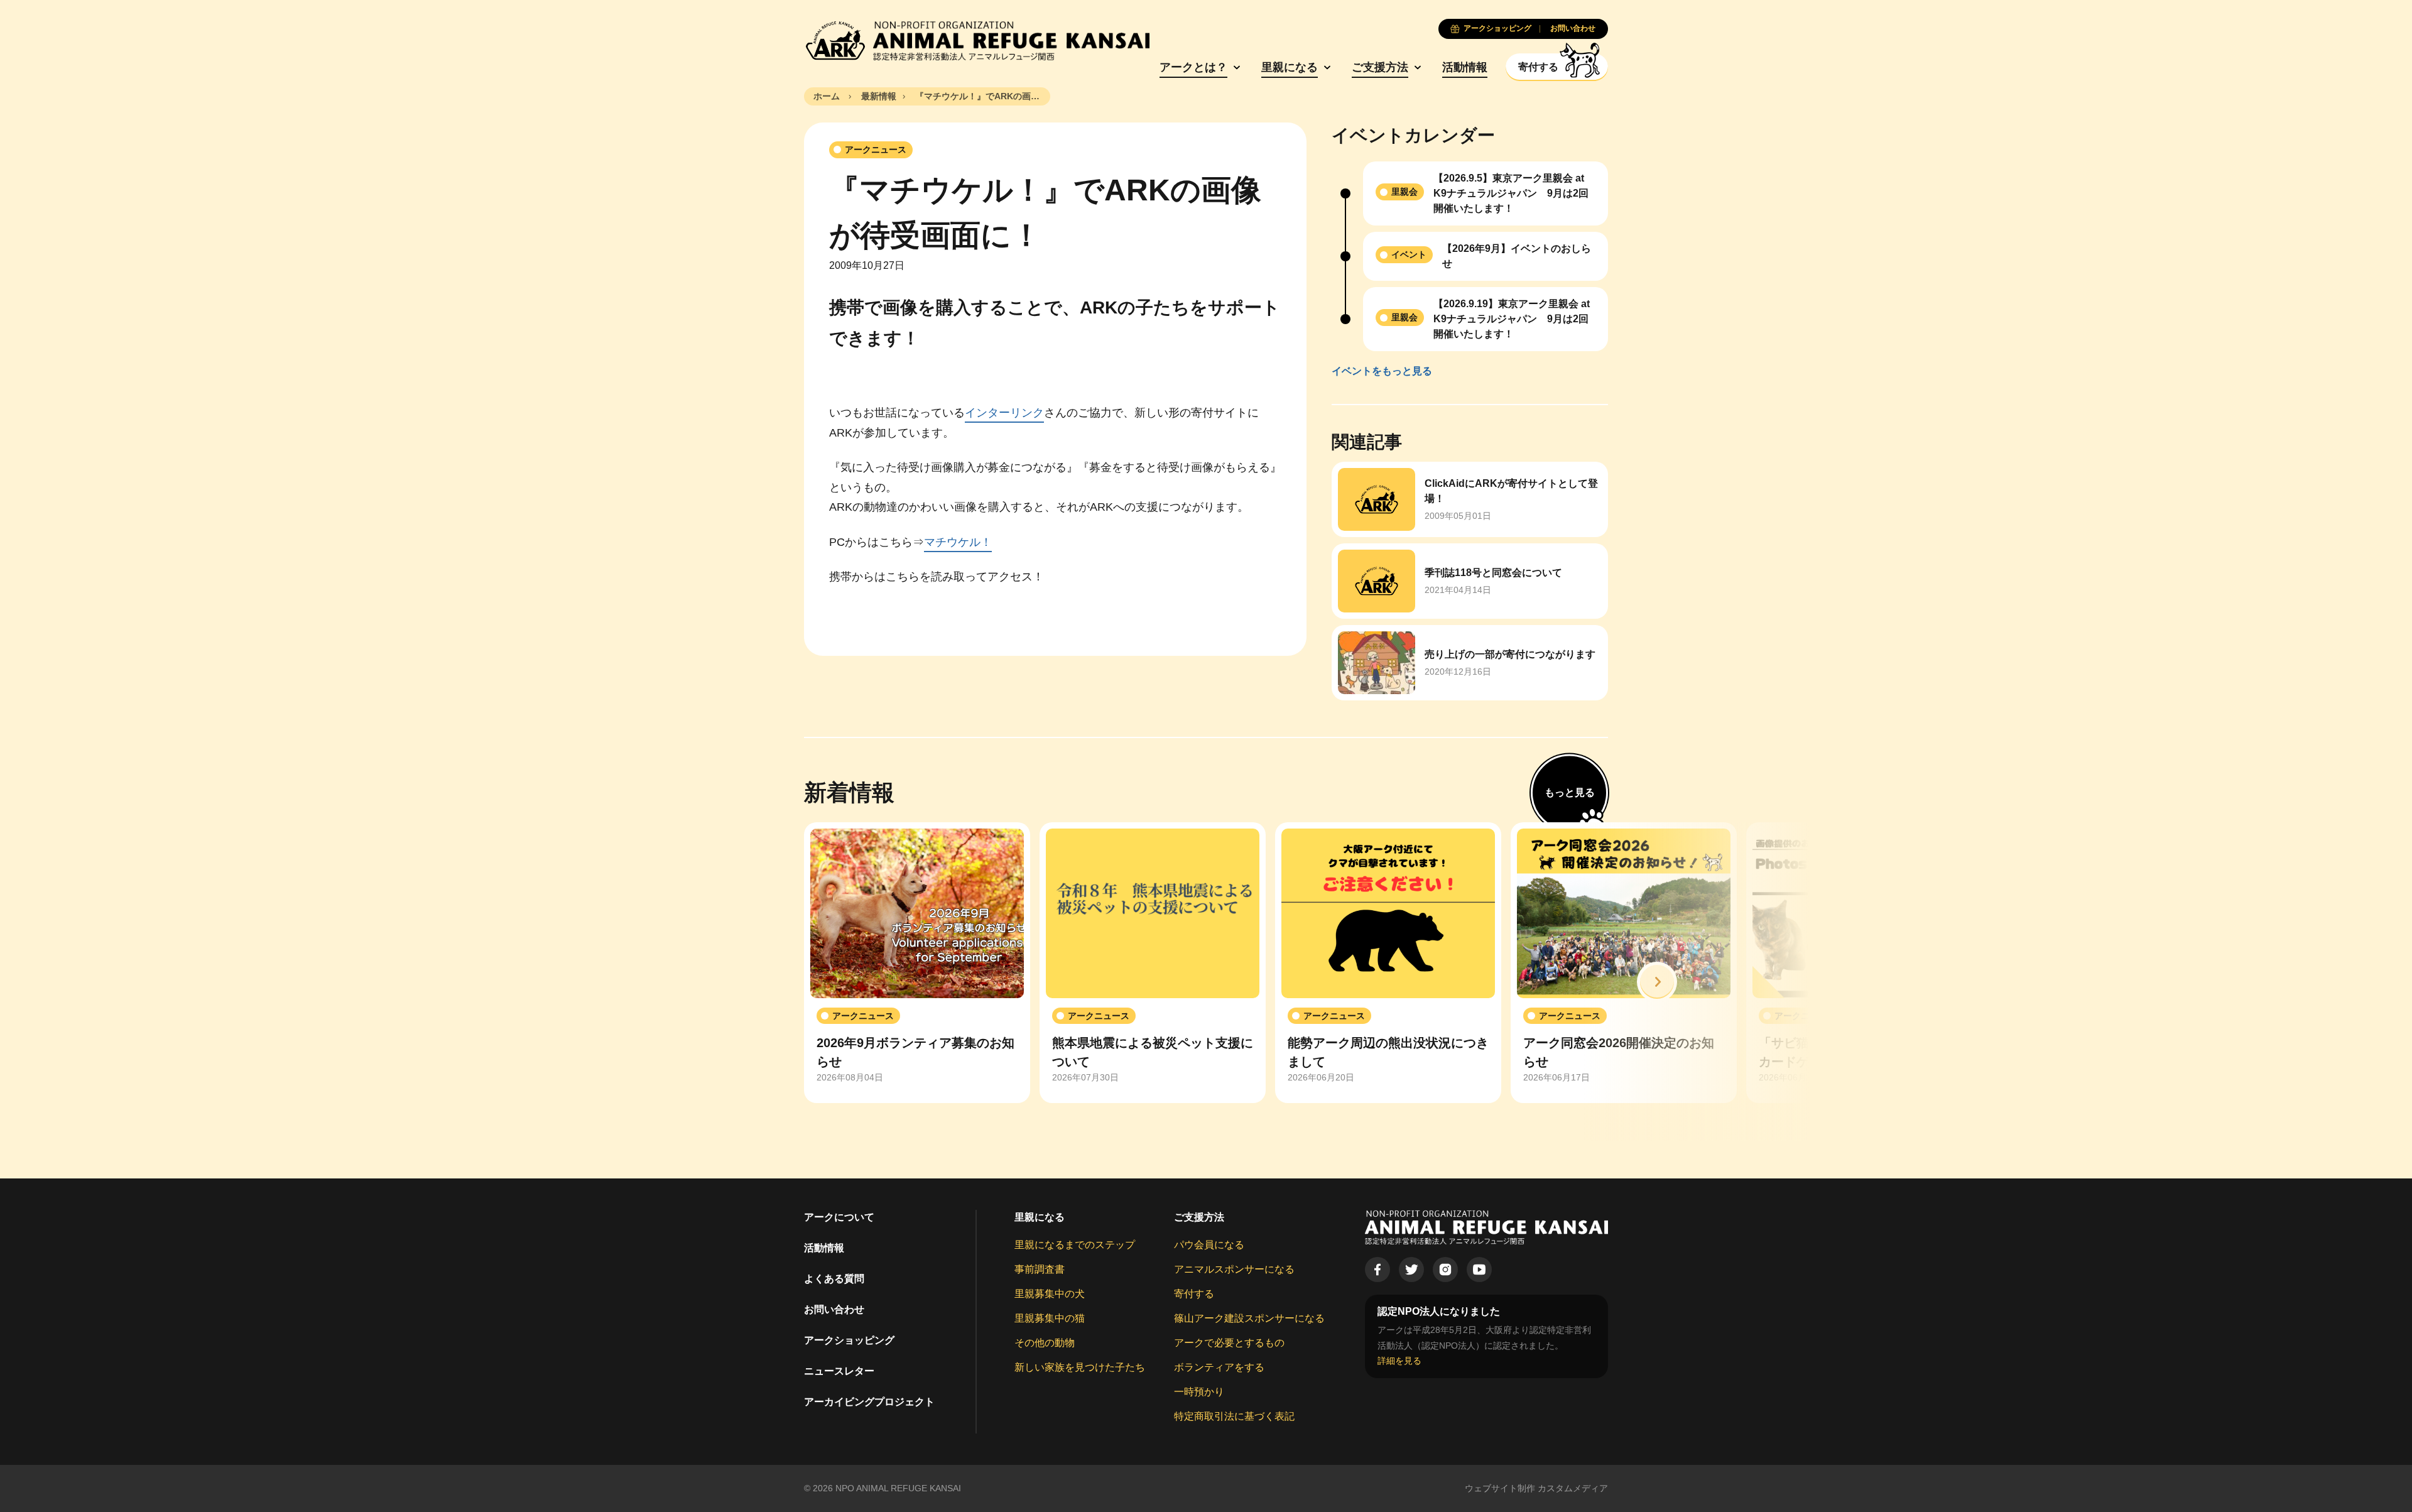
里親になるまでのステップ (1075, 1245)
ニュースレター (839, 1371)
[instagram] (1445, 1270)
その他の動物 (1045, 1343)
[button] (1657, 982)
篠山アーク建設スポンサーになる (1249, 1318)
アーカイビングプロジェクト (869, 1402)
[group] (917, 963)
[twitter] (1411, 1270)
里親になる (1290, 67)
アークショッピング (849, 1340)
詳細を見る (1399, 1361)
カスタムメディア (1573, 1488)
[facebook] (1377, 1270)
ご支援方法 (1380, 67)
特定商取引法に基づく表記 (1234, 1416)
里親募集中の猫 (1050, 1318)
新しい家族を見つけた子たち (1080, 1367)
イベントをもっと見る (1382, 371)
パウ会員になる (1209, 1245)
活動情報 (1465, 67)
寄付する (1194, 1294)
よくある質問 (834, 1279)
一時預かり (1199, 1392)
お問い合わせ (834, 1309)
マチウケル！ (958, 542)
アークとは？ (1193, 67)
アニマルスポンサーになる (1234, 1269)
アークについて (839, 1217)
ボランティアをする (1219, 1367)
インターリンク (1004, 413)
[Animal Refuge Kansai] (977, 41)
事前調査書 (1040, 1269)
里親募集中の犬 (1050, 1294)
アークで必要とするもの (1229, 1343)
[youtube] (1479, 1270)
